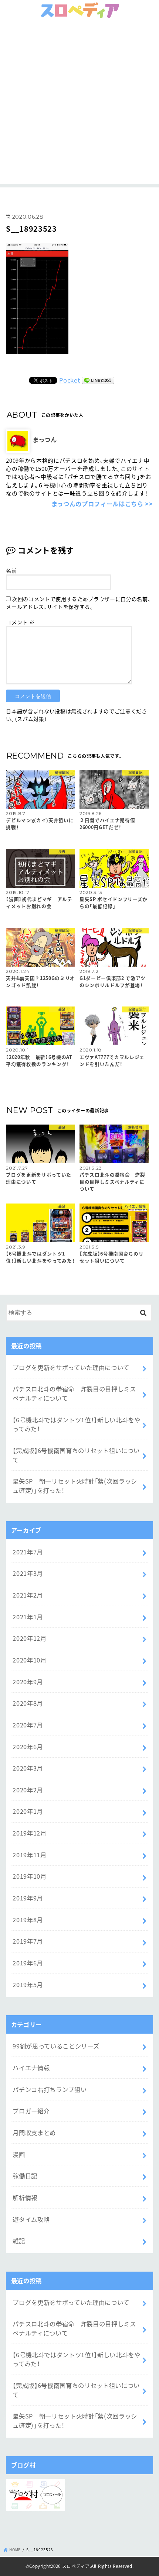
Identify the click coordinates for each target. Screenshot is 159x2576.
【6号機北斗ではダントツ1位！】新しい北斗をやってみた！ (76, 1424)
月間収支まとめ (34, 2133)
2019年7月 (28, 1941)
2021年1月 (28, 1617)
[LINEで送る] (98, 380)
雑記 (19, 2241)
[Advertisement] (79, 104)
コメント (20, 622)
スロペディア (76, 2566)
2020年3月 (28, 1768)
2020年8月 (28, 1703)
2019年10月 (29, 1876)
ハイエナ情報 (31, 2068)
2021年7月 (28, 1552)
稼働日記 (25, 2176)
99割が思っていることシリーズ (56, 2046)
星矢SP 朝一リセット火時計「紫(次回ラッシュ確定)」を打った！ (75, 1486)
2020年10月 (29, 1660)
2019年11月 (29, 1855)
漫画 (19, 2154)
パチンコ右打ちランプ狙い (50, 2089)
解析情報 (25, 2197)
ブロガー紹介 (31, 2111)
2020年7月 (28, 1725)
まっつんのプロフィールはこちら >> (102, 504)
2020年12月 (29, 1638)
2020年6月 (28, 1747)
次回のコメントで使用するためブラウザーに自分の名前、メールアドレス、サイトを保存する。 (78, 603)
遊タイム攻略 (31, 2219)
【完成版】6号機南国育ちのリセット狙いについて (76, 1455)
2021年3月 (28, 1573)
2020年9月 (28, 1682)
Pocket (70, 380)
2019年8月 (28, 1920)
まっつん (45, 439)
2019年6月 (28, 1963)
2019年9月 (28, 1898)
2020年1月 (28, 1811)
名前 (11, 570)
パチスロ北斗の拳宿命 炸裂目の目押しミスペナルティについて (74, 1393)
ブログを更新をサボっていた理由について (71, 1367)
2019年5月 (28, 1985)
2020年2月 (28, 1790)
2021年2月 (28, 1595)
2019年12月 (29, 1833)
